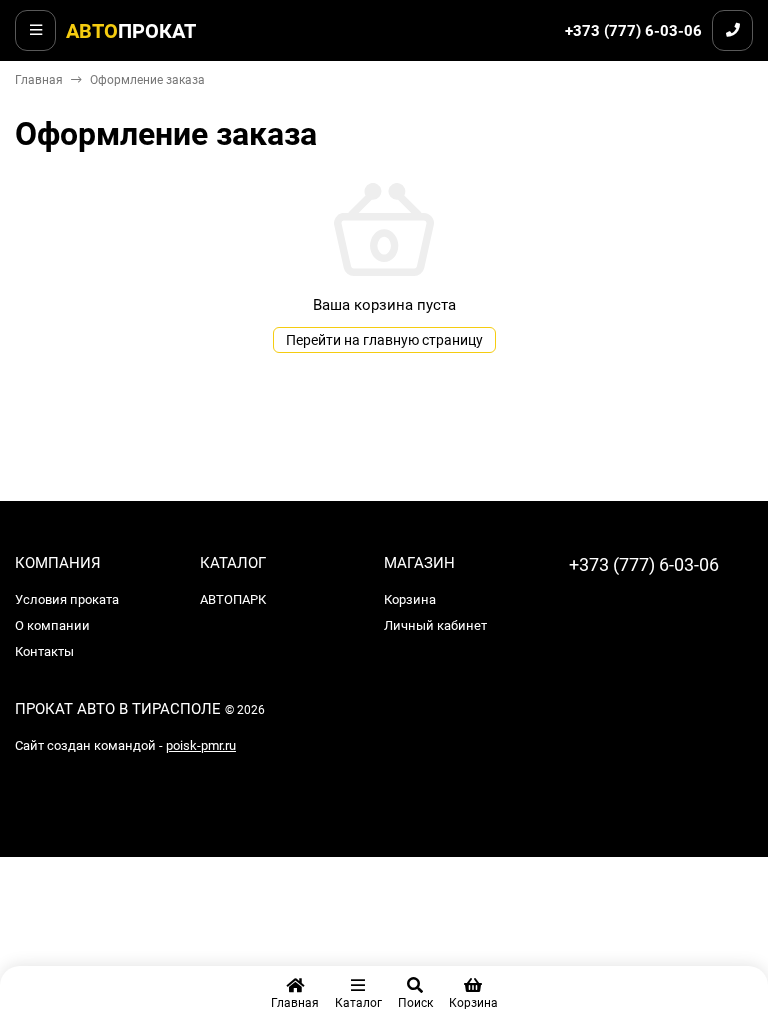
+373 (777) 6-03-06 (633, 31)
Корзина (410, 599)
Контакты (44, 651)
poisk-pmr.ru (201, 745)
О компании (52, 625)
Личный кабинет (435, 625)
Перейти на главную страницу (384, 340)
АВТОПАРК (233, 599)
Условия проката (67, 599)
